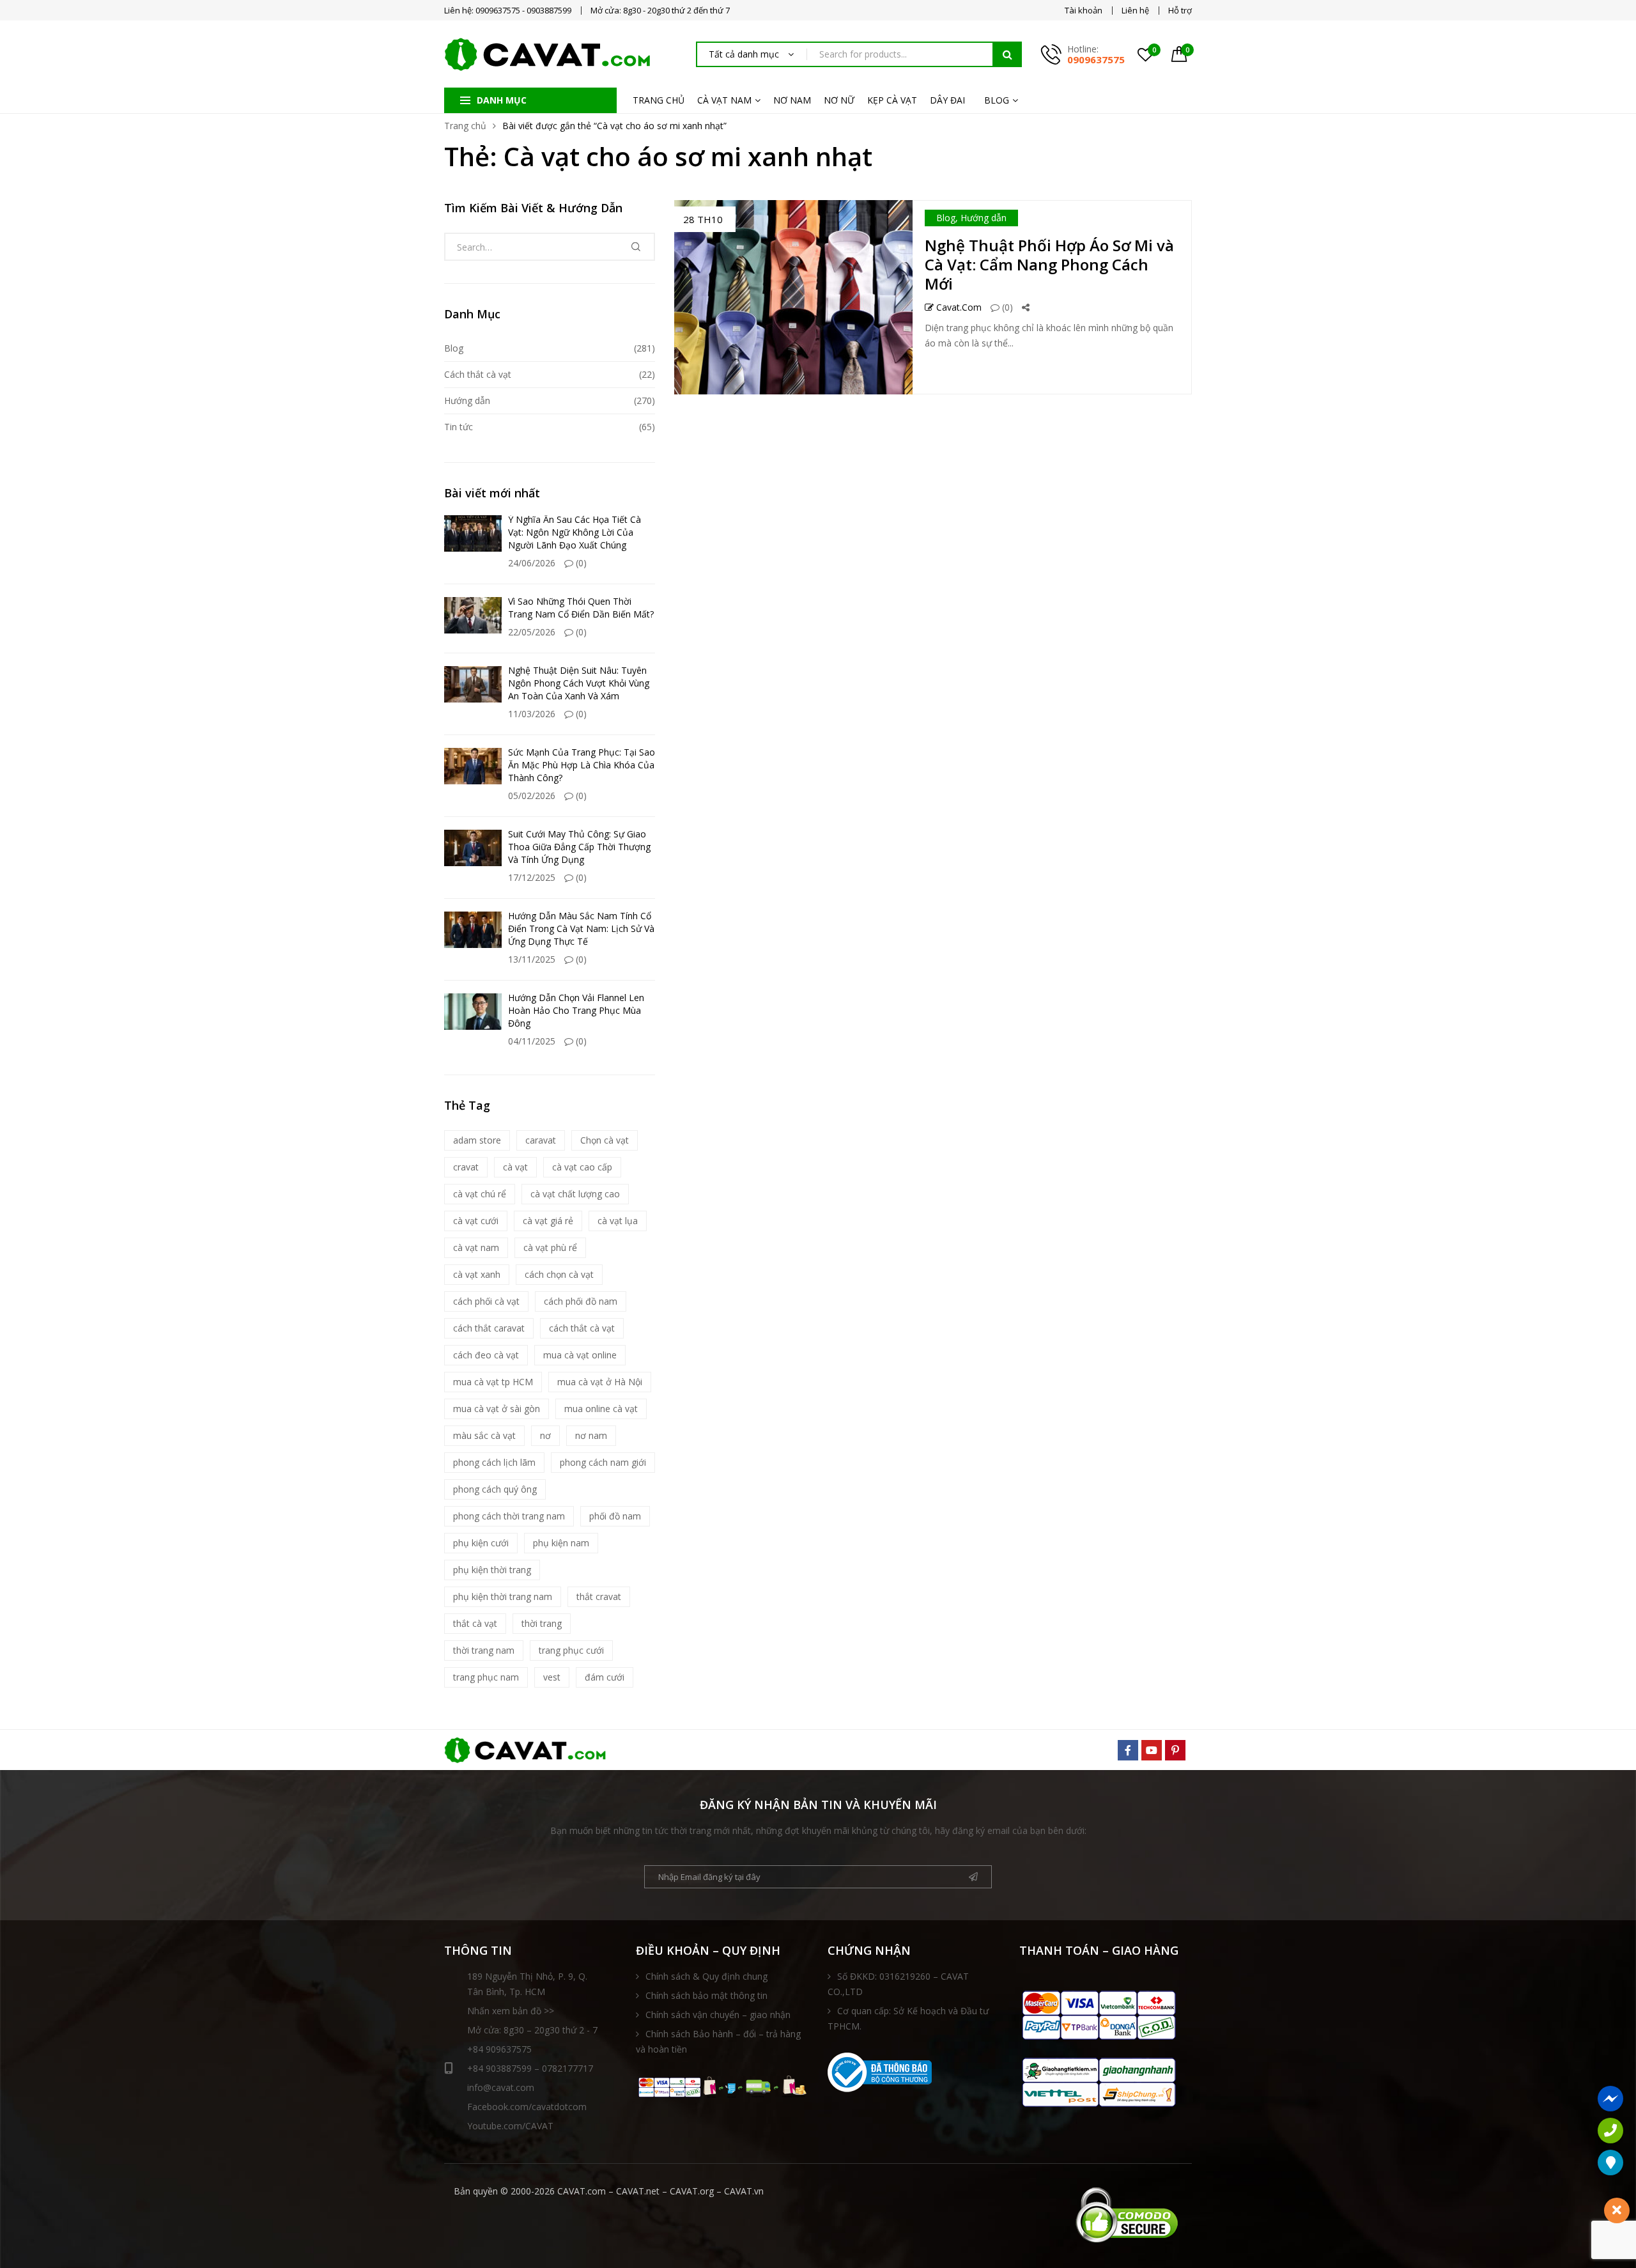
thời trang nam (484, 1650)
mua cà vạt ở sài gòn (497, 1409)
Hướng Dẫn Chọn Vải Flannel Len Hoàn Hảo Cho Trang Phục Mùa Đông (576, 1010)
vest (552, 1677)
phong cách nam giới (603, 1462)
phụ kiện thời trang (492, 1570)
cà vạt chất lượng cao (575, 1194)
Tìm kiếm (1007, 54)
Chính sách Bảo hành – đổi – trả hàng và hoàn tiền (718, 2041)
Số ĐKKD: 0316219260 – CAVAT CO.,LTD (898, 1984)
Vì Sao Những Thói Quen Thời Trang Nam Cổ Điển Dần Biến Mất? (581, 608)
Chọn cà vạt (605, 1140)
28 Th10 (703, 219)
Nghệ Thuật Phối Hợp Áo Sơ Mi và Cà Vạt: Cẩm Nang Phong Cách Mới (1049, 264)
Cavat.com (958, 307)
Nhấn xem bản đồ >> (511, 2011)
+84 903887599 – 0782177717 (530, 2068)
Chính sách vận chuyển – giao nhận (718, 2015)
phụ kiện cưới (481, 1543)
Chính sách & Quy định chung (706, 1976)
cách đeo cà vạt (486, 1355)
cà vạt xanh (477, 1274)
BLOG (997, 100)
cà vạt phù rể (550, 1247)
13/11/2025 (532, 959)
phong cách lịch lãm (494, 1462)
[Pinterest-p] (1175, 1750)
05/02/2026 (532, 796)
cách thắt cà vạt (582, 1328)
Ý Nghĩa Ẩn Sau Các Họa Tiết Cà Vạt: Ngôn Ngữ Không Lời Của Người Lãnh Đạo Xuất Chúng (575, 532)
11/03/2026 (532, 714)
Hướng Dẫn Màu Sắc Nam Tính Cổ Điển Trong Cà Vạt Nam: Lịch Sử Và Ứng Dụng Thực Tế (581, 928)
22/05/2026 (532, 632)
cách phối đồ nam (581, 1301)
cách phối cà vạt (486, 1301)
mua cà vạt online (580, 1355)
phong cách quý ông (495, 1489)
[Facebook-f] (1128, 1750)
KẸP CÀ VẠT (892, 100)
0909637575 (1096, 59)
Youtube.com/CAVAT (510, 2126)
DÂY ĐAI (947, 100)
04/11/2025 (532, 1041)
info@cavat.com (501, 2087)
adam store (477, 1140)
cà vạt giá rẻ (548, 1221)
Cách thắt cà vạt (478, 374)
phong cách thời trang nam (509, 1516)
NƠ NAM (792, 100)
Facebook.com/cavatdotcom (527, 2107)
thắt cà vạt (475, 1623)
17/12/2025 (532, 877)
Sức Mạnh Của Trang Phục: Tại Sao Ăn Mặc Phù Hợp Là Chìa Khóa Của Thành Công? (582, 765)
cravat (466, 1167)
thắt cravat (599, 1596)
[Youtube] (1152, 1750)
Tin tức (459, 427)
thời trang (542, 1623)
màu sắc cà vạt (484, 1435)
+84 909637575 (499, 2049)
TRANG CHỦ (659, 100)
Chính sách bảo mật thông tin (706, 1995)
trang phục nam (486, 1677)
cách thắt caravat (489, 1328)
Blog (946, 218)
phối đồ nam (615, 1516)
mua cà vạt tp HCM (493, 1382)
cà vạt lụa (618, 1221)
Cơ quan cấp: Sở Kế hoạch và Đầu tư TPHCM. (908, 2018)
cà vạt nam (476, 1247)
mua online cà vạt (601, 1409)
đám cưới (605, 1677)
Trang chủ (465, 126)
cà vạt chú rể (480, 1194)
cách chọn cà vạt (559, 1274)
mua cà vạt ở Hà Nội (600, 1382)
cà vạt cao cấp (582, 1167)
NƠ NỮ (839, 100)
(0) (1006, 307)
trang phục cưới (571, 1650)
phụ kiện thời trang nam (503, 1596)
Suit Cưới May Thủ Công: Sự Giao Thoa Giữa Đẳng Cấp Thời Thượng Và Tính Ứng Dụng (579, 847)
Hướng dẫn (984, 218)
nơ (545, 1435)
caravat (541, 1140)
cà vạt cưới (476, 1221)
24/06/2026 (532, 563)
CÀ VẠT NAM (724, 100)
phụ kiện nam (561, 1543)
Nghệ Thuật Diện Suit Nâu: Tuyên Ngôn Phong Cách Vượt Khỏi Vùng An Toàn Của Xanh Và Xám (579, 683)
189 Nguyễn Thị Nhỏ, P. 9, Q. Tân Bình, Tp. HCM (527, 1984)
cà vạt (515, 1167)
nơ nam (591, 1435)
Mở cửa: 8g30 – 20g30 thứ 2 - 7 (532, 2030)
